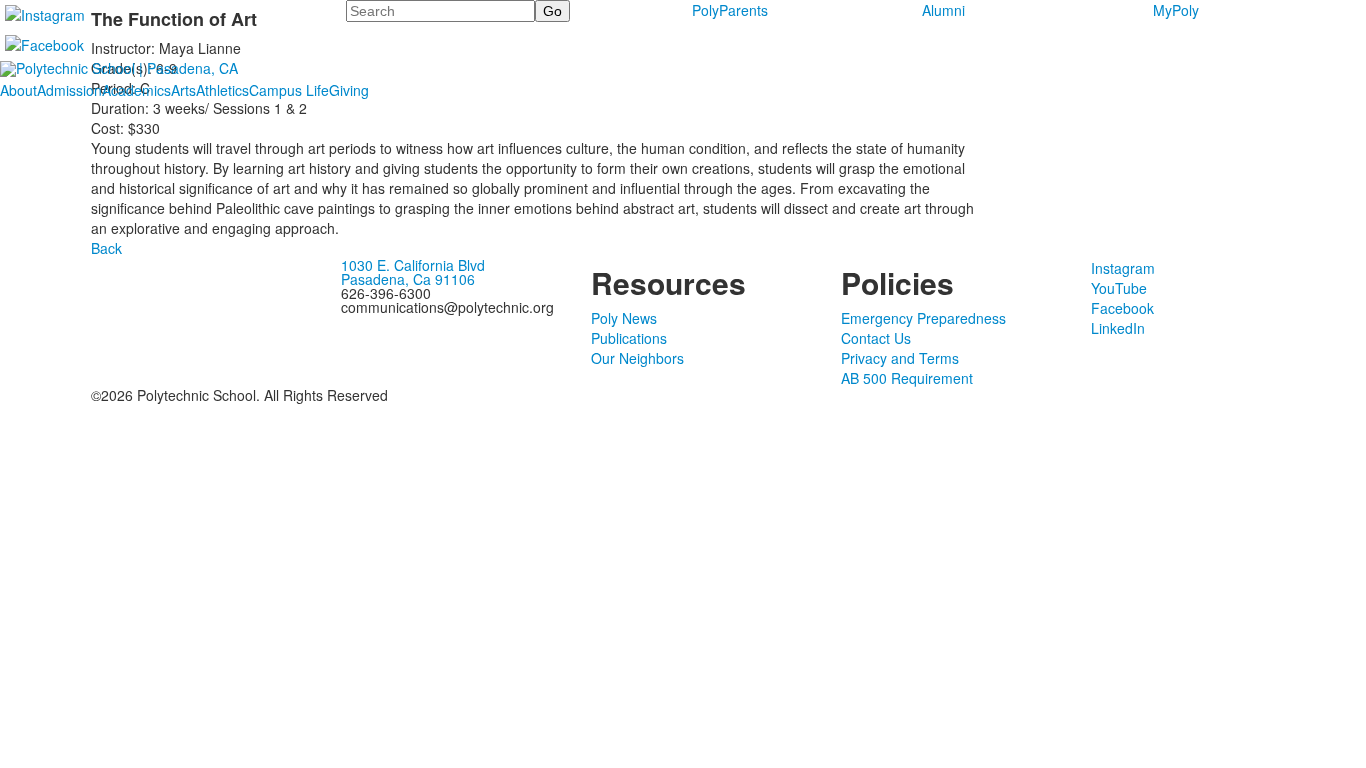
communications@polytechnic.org (447, 307)
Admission (69, 90)
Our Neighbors (637, 358)
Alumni (943, 10)
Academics (136, 90)
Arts (183, 90)
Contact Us (876, 338)
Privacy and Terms (900, 358)
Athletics (222, 90)
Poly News (624, 318)
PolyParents (730, 10)
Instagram (1123, 268)
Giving (349, 90)
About (18, 90)
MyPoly (1176, 10)
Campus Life (289, 90)
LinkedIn (1118, 328)
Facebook (1122, 308)
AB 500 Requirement (907, 378)
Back (106, 248)
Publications (629, 338)
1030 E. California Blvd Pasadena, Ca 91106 (413, 272)
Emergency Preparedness (923, 318)
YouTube (1119, 288)
